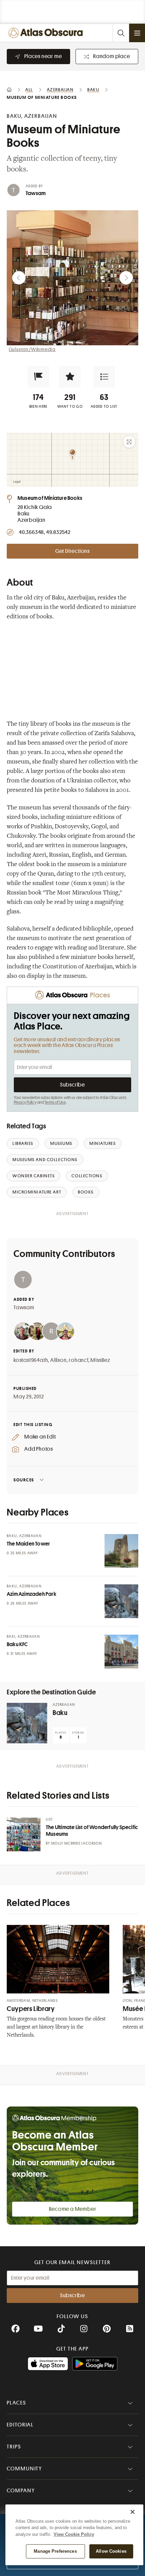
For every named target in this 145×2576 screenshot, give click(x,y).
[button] (38, 377)
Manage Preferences (55, 2551)
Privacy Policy (25, 1102)
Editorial (20, 2425)
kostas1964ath (31, 1360)
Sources (24, 1480)
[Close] (133, 2512)
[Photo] (121, 1551)
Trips (14, 2447)
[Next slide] (126, 278)
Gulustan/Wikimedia (32, 349)
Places (17, 2403)
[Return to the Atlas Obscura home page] (47, 33)
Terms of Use (55, 1102)
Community (24, 2469)
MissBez (100, 1360)
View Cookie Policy (74, 2534)
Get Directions (72, 551)
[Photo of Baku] (27, 1723)
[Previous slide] (19, 278)
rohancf (79, 1360)
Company (21, 2491)
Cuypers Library (31, 2009)
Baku (60, 1713)
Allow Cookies (111, 2551)
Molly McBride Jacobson (77, 1843)
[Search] (121, 33)
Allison (59, 1360)
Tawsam (36, 193)
